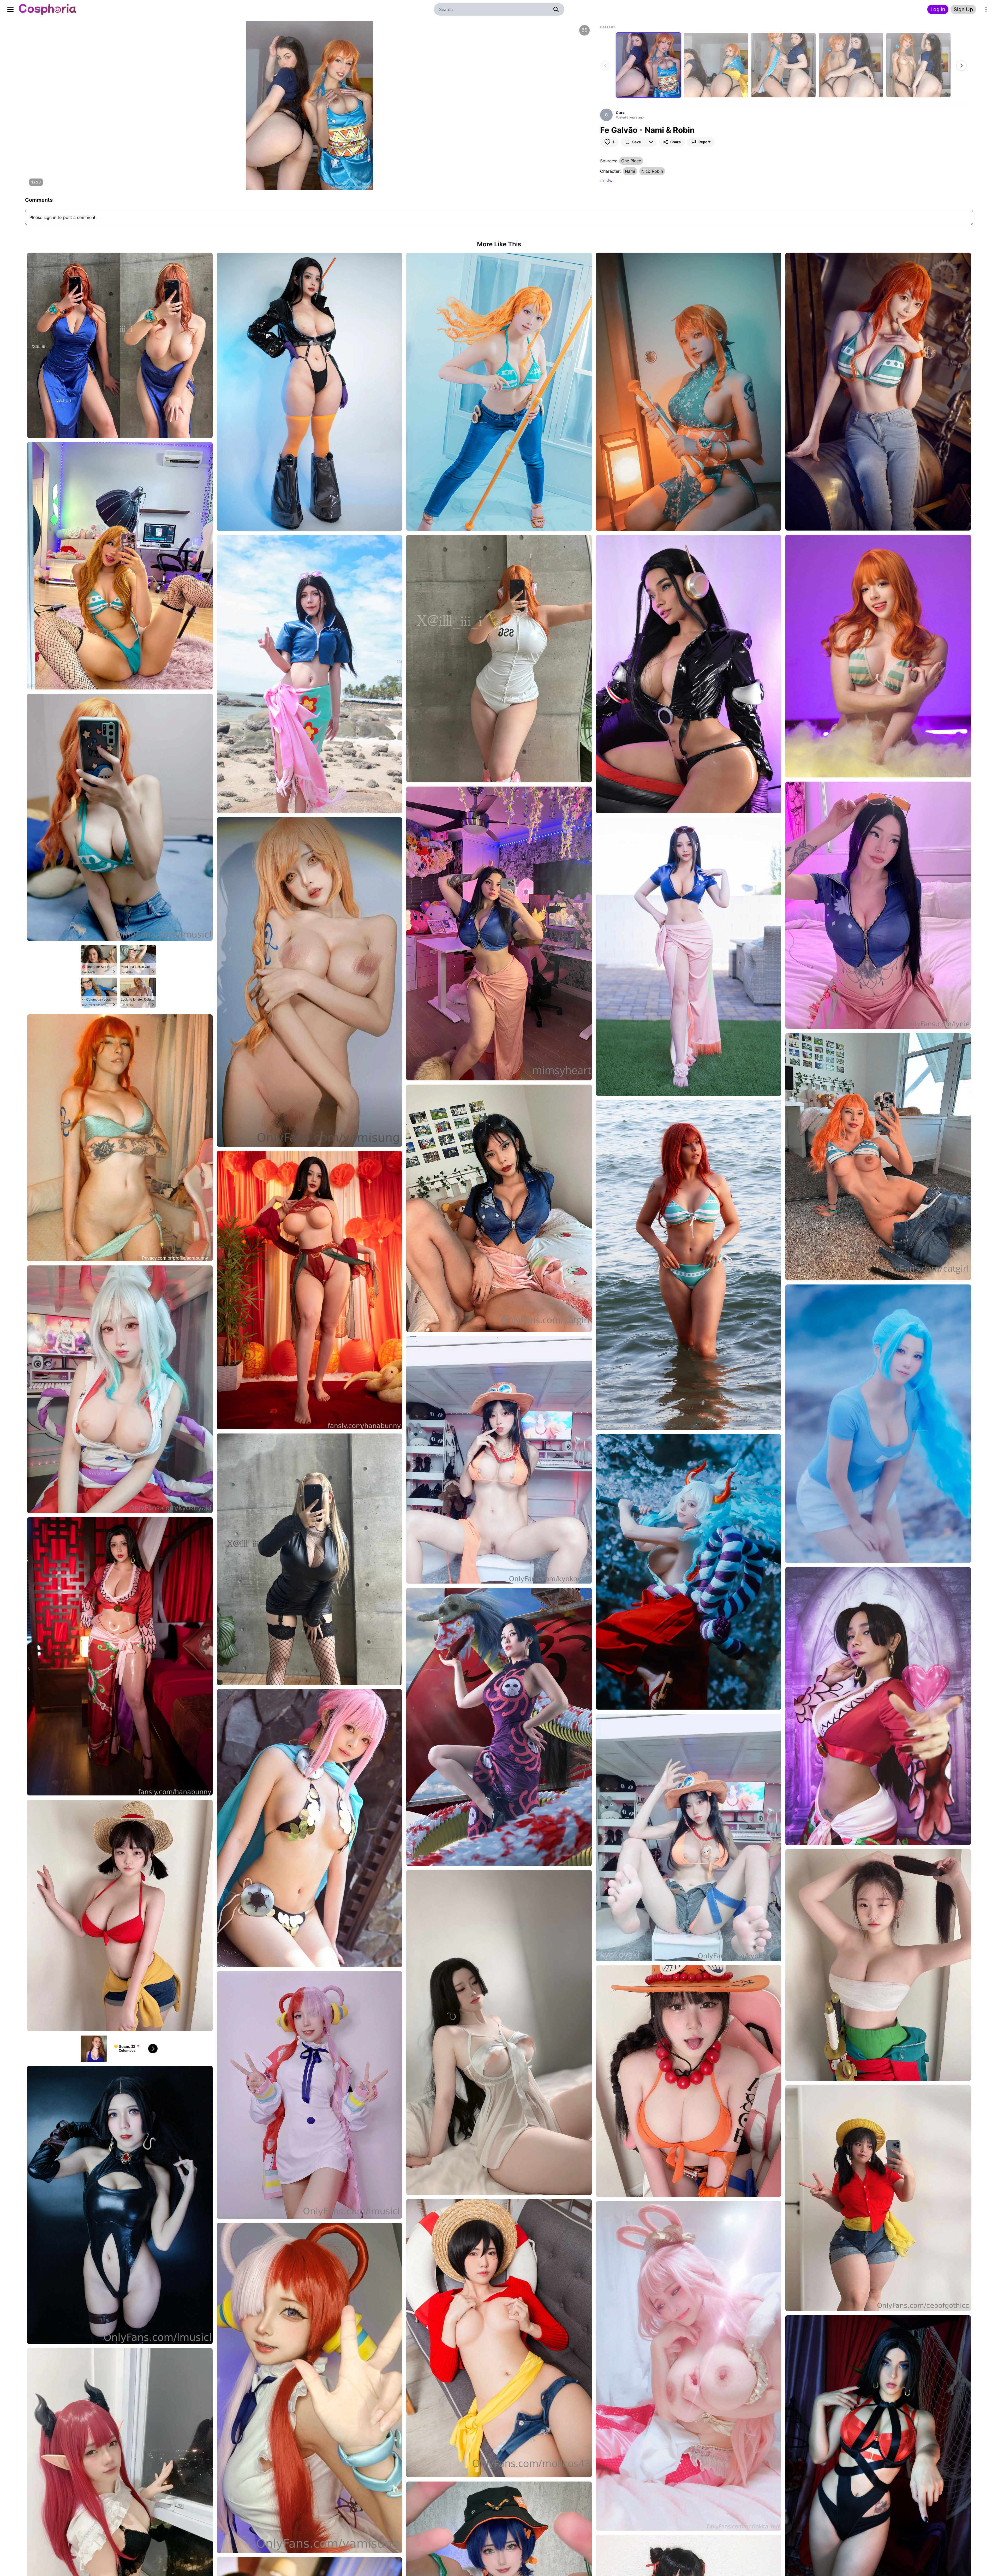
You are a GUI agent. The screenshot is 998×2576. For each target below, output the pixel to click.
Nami (630, 171)
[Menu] (986, 9)
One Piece (631, 161)
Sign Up (963, 9)
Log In (938, 9)
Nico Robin (652, 171)
